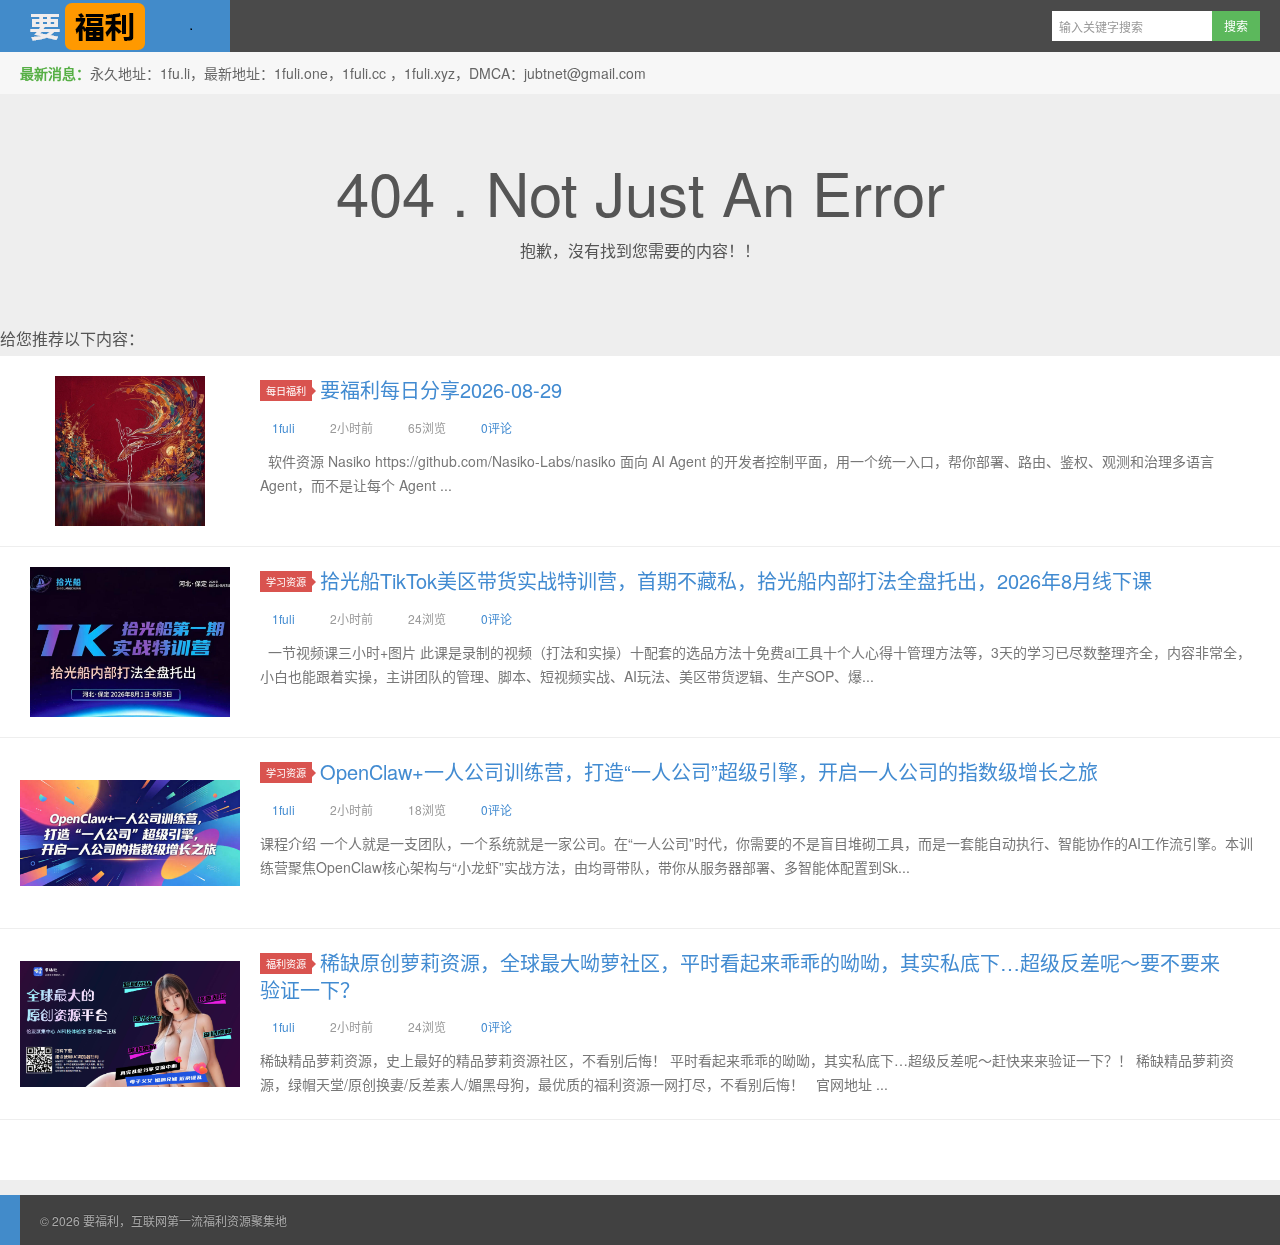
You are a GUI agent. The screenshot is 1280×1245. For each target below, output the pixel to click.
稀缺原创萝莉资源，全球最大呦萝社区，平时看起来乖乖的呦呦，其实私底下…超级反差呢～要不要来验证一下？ (740, 976)
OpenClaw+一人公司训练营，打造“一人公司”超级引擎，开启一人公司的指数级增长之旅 (709, 771)
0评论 (496, 427)
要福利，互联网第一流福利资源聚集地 (115, 26)
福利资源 (286, 963)
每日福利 (286, 390)
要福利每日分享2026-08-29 (441, 389)
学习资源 (286, 581)
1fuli (283, 427)
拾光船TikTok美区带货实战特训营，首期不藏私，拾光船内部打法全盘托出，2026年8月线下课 (736, 580)
